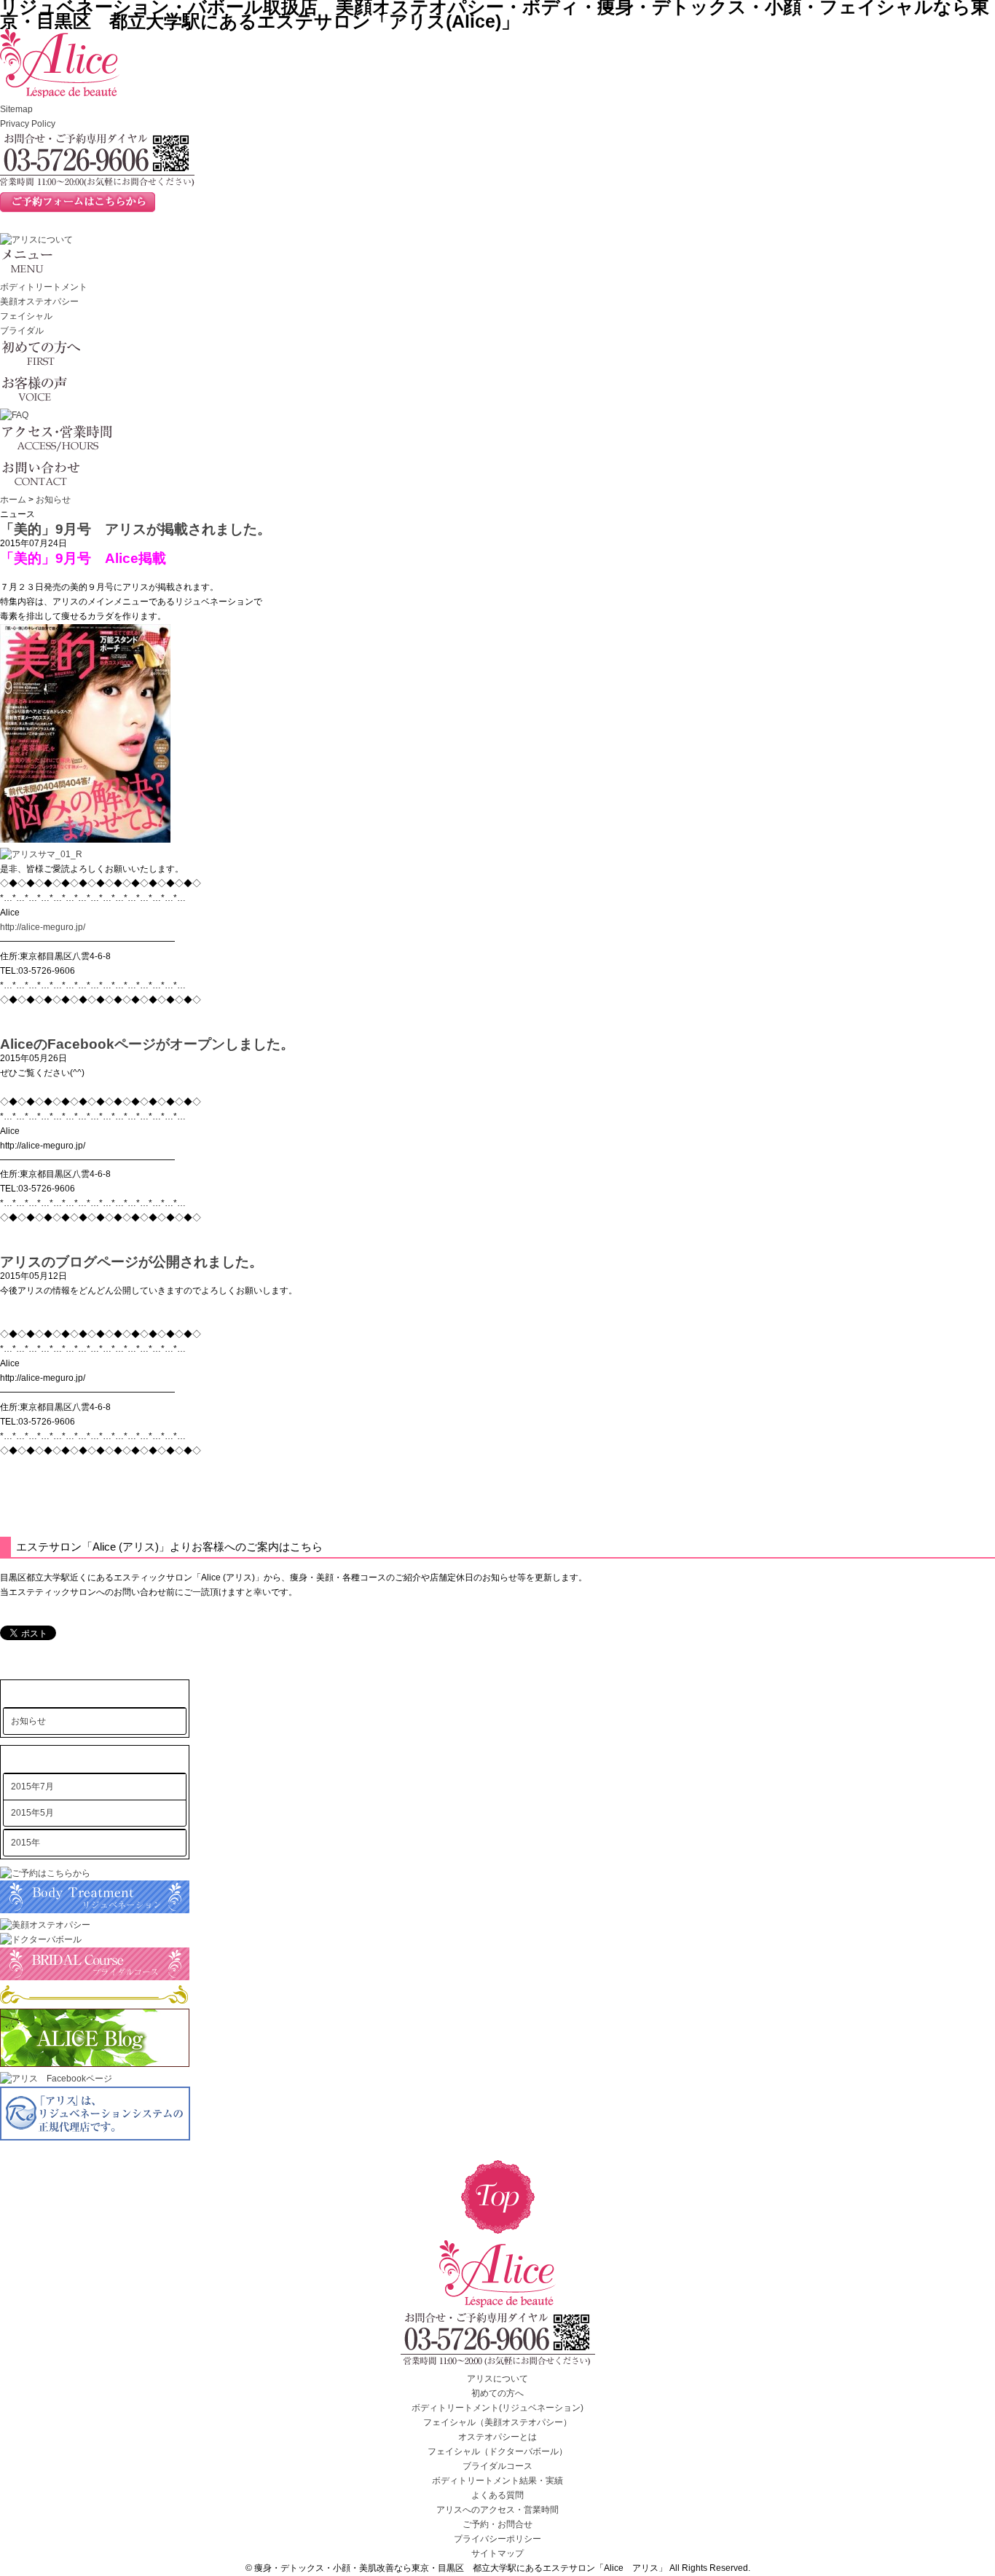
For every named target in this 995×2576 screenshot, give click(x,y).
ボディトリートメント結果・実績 (497, 2481)
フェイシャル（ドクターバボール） (497, 2451)
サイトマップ (497, 2553)
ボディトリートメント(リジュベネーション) (497, 2408)
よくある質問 (497, 2495)
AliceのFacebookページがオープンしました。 (147, 1044)
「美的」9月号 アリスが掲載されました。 (142, 529)
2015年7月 (32, 1787)
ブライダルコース (497, 2466)
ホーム (13, 500)
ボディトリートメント (44, 287)
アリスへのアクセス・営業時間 (497, 2510)
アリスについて (497, 2379)
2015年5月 (32, 1813)
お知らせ (53, 500)
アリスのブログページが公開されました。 (131, 1262)
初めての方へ (497, 2393)
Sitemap (16, 109)
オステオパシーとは (497, 2437)
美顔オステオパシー (39, 302)
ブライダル (22, 331)
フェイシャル (26, 316)
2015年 (25, 1843)
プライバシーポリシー (497, 2539)
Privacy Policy (28, 124)
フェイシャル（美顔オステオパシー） (497, 2422)
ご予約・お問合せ (497, 2524)
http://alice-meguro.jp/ (43, 927)
